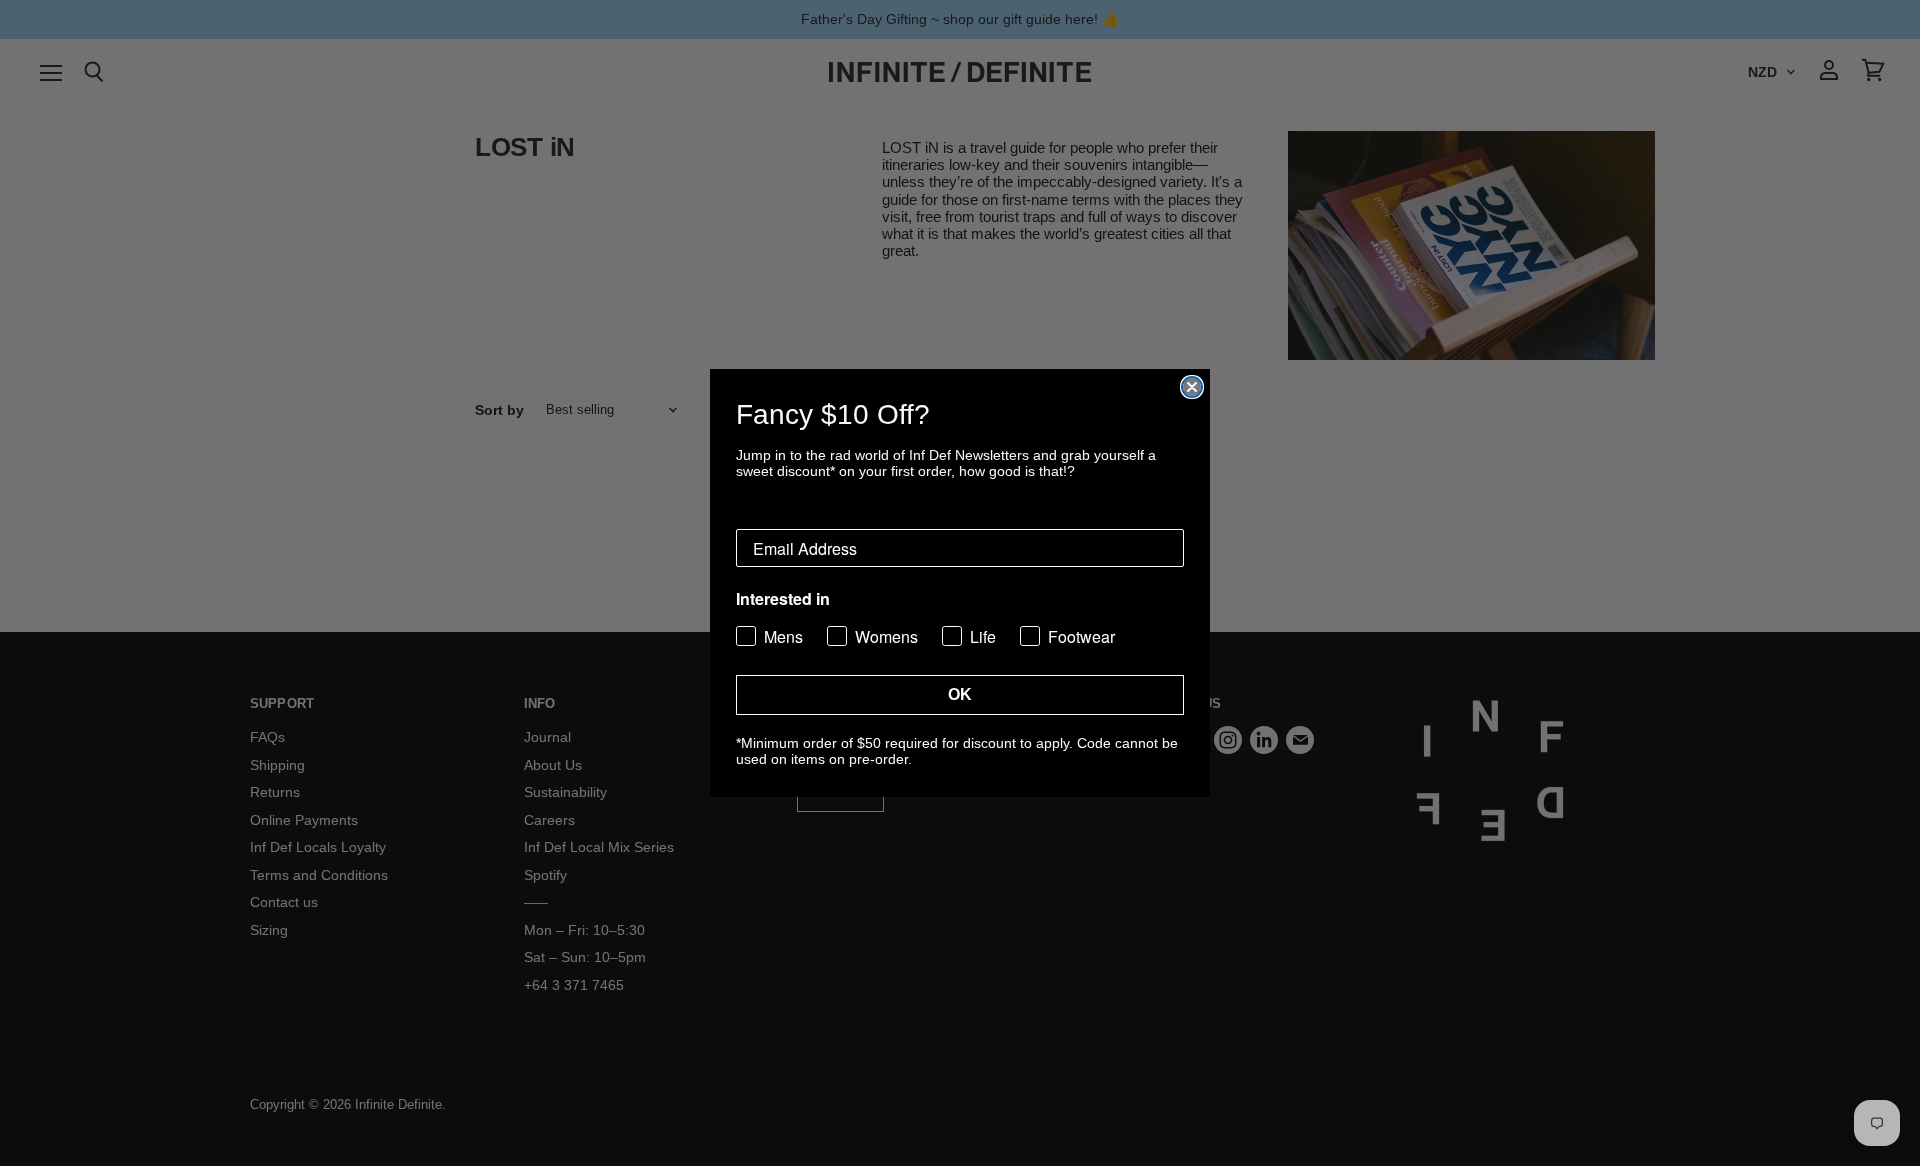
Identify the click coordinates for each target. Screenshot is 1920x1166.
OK (960, 694)
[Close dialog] (1192, 387)
